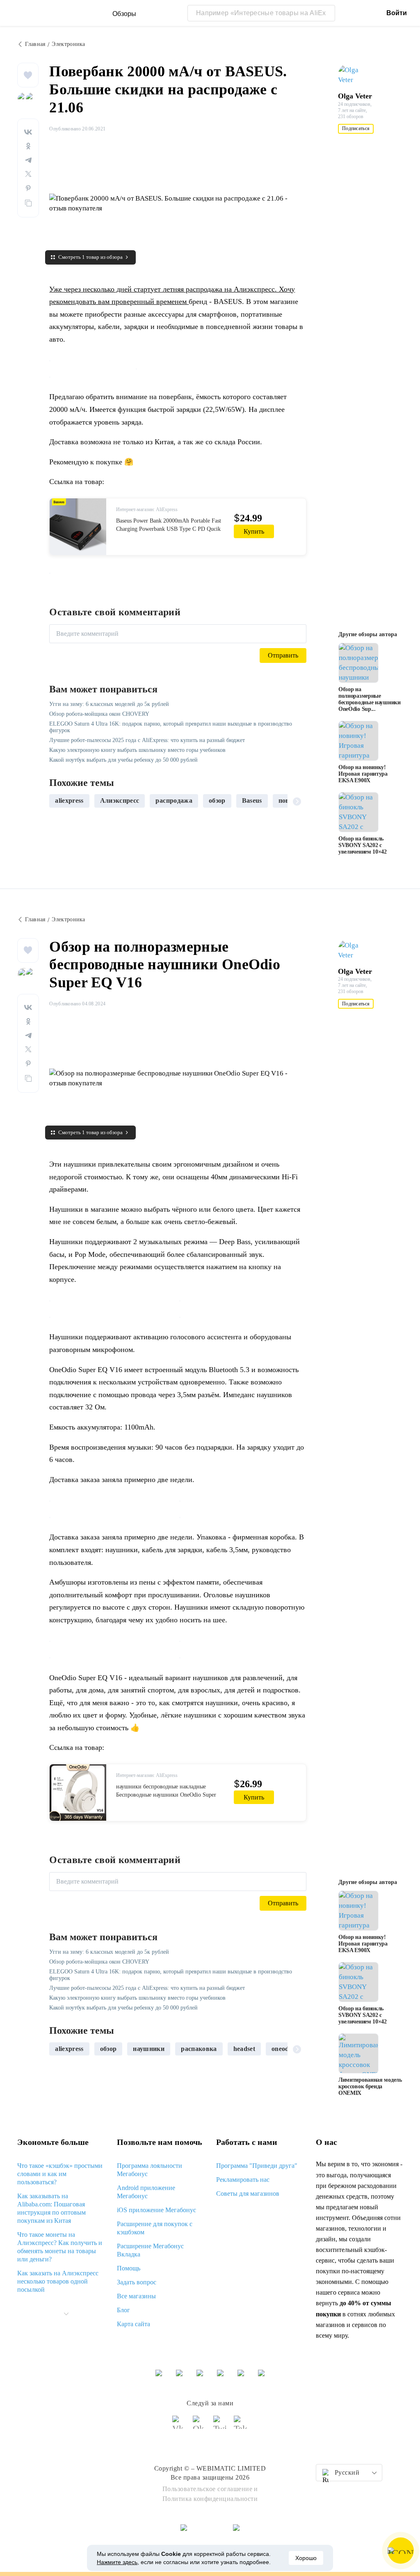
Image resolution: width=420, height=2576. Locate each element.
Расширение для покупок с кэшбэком (155, 2228)
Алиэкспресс (120, 800)
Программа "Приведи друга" (257, 2166)
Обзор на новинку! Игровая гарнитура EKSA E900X (363, 774)
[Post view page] (358, 663)
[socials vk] (179, 2426)
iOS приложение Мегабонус (156, 2210)
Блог (123, 2310)
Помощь (129, 2268)
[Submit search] (327, 13)
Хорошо (306, 2558)
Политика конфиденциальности (210, 2499)
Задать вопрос (137, 2282)
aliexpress (69, 800)
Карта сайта (134, 2324)
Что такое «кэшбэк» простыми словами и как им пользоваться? (60, 2174)
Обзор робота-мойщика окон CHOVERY (99, 714)
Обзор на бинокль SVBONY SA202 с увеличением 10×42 (363, 845)
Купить (254, 531)
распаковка (199, 2049)
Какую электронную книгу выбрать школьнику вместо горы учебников (137, 750)
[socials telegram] (241, 2426)
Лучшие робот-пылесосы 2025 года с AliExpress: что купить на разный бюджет (147, 740)
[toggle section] (66, 2314)
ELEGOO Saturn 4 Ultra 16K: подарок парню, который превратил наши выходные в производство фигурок (171, 727)
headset (244, 2049)
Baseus (252, 800)
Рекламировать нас (243, 2180)
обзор (217, 800)
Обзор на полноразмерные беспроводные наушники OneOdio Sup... (370, 699)
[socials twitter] (220, 2426)
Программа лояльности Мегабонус (150, 2170)
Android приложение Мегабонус (146, 2192)
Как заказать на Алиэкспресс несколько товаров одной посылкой (58, 2281)
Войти (397, 13)
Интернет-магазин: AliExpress (147, 509)
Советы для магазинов (248, 2193)
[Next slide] (297, 801)
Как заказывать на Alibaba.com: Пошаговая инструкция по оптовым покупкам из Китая (51, 2208)
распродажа (174, 800)
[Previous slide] (59, 801)
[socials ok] (200, 2426)
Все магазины (136, 2296)
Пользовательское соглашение (208, 2489)
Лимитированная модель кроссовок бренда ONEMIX (370, 2086)
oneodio (283, 2049)
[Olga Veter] (354, 75)
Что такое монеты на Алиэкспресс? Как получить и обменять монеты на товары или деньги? (60, 2247)
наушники (149, 2049)
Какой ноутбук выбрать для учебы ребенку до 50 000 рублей (123, 760)
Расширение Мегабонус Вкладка (150, 2250)
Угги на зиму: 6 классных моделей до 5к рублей (109, 704)
